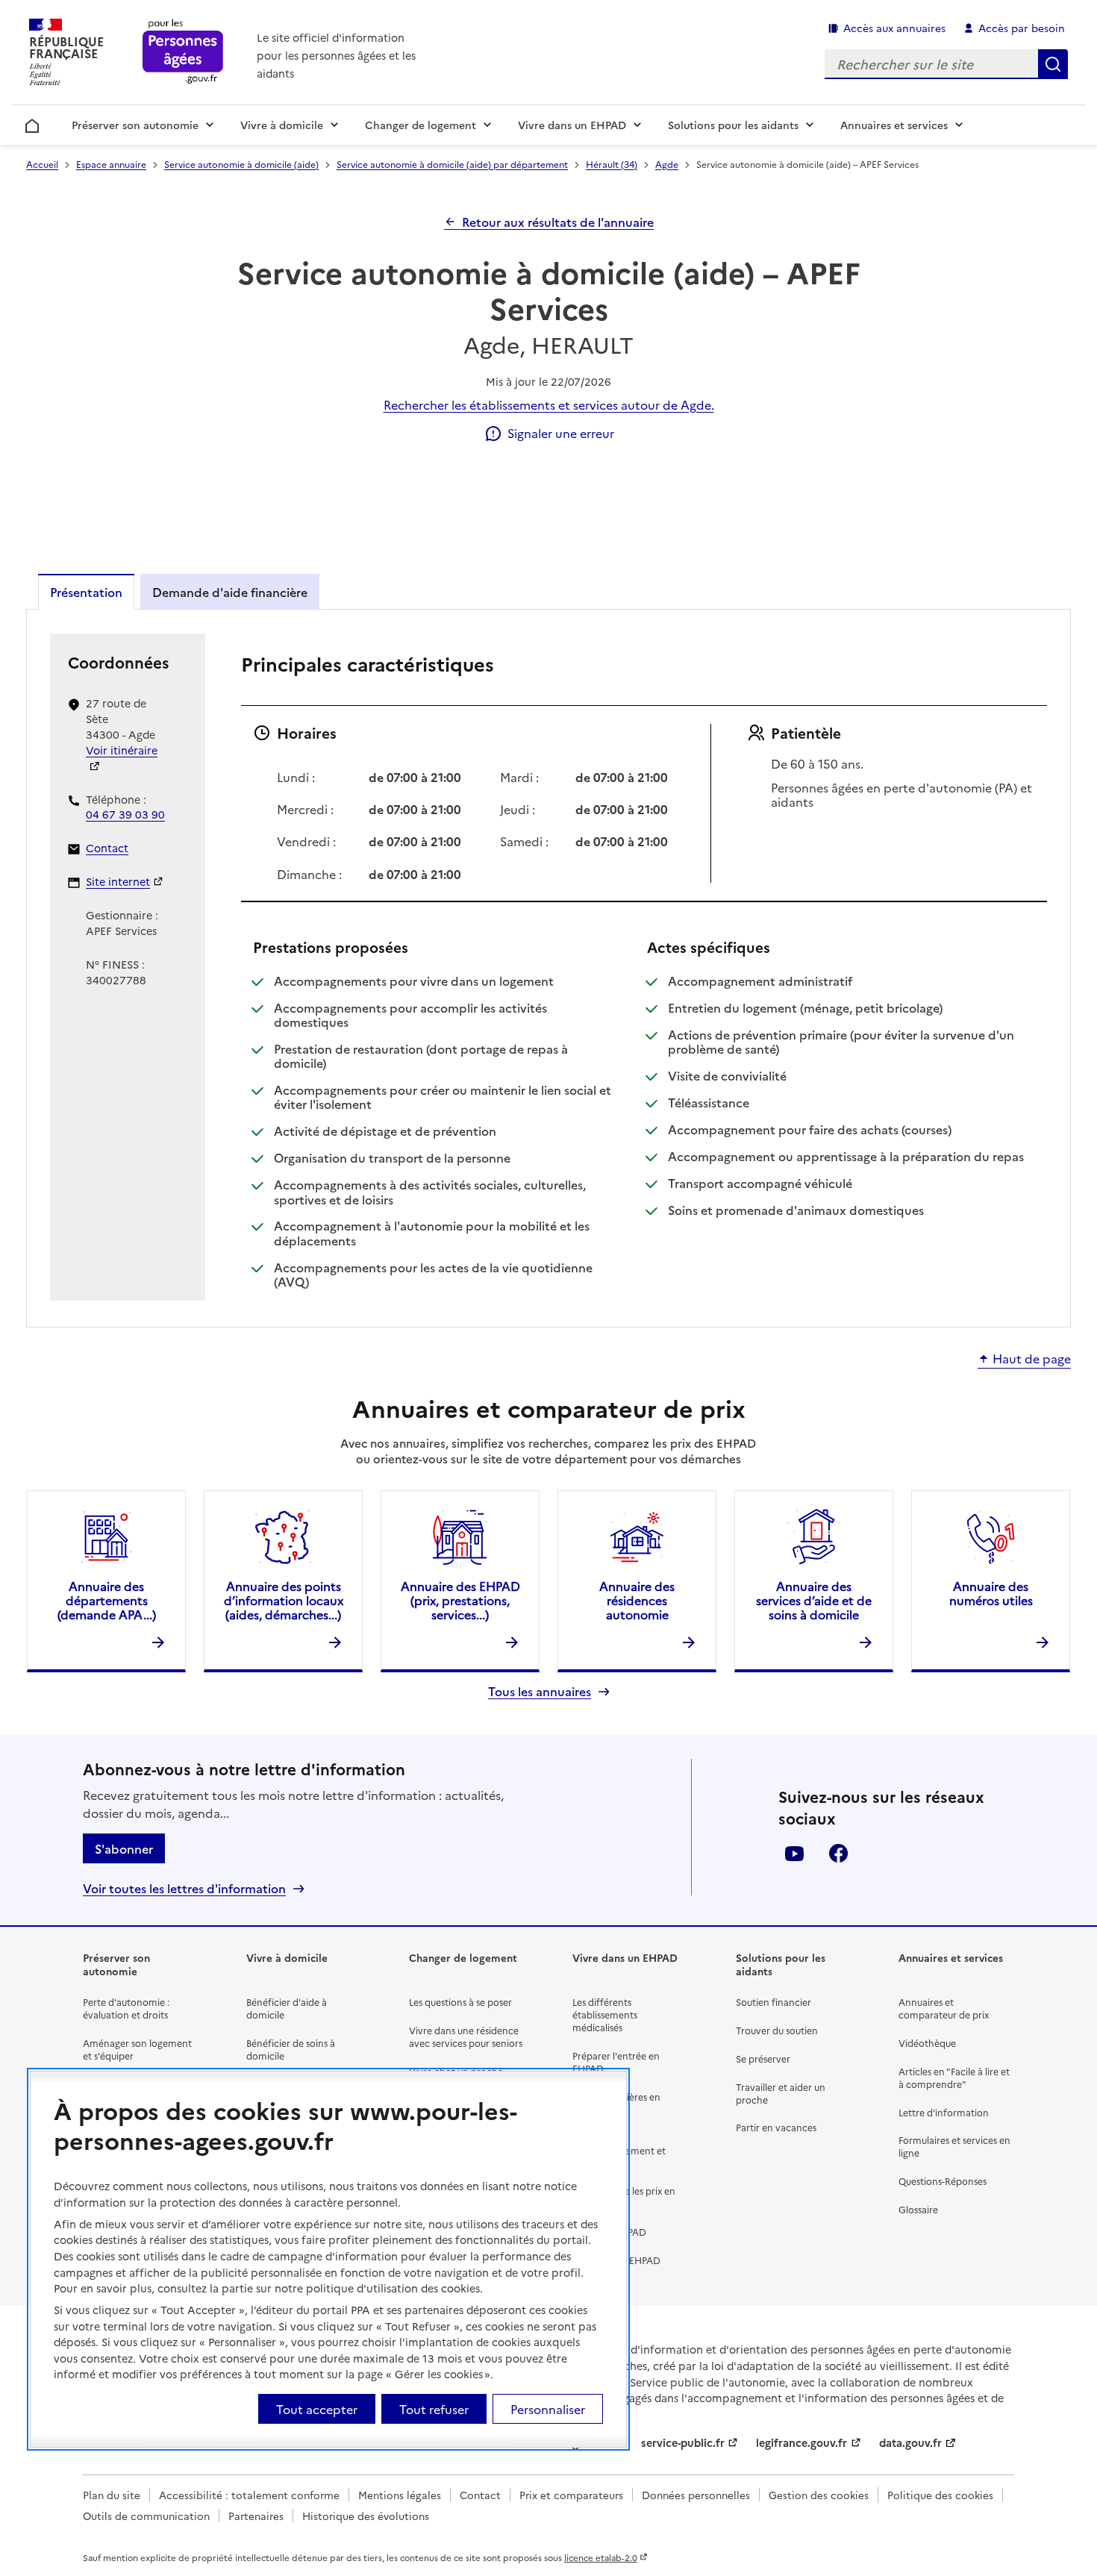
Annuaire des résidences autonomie (637, 1600)
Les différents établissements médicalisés (605, 2014)
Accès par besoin (1022, 28)
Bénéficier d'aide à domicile (287, 2008)
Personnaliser (548, 2408)
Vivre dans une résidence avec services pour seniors (466, 2036)
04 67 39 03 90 (125, 814)
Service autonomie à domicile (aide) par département (452, 164)
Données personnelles (696, 2495)
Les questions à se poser (460, 2002)
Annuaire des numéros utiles (991, 1593)
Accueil (32, 123)
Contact (107, 848)
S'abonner (124, 1848)
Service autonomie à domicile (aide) (241, 164)
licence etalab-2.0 (601, 2557)
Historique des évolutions (366, 2516)
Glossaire (918, 2209)
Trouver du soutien (777, 2030)
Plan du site (112, 2495)
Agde (667, 164)
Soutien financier (773, 2002)
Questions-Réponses (943, 2181)
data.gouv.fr (910, 2442)
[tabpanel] (548, 967)
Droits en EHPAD (609, 2232)
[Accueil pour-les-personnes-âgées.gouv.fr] (183, 53)
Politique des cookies (940, 2495)
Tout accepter (317, 2408)
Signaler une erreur (561, 433)
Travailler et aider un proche (781, 2093)
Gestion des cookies (819, 2495)
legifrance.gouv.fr (801, 2442)
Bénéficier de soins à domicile (291, 2049)
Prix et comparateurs (571, 2495)
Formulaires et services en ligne (954, 2146)
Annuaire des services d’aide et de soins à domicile (814, 1600)
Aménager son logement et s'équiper (137, 2049)
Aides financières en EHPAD (616, 2103)
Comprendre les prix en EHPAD (624, 2197)
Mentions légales (400, 2495)
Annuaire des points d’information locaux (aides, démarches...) (284, 1600)
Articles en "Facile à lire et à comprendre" (954, 2078)
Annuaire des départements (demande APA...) (107, 1600)
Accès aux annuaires (894, 28)
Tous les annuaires (540, 1691)
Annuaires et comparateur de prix (944, 2008)
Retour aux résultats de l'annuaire (558, 222)
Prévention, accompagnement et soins (619, 2150)
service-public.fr (683, 2442)
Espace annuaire (111, 164)
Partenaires (256, 2516)
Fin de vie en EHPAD (616, 2260)
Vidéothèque (927, 2043)
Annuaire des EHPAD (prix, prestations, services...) (460, 1600)
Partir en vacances (776, 2127)
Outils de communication (146, 2516)
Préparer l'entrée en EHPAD (616, 2062)
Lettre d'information (944, 2112)
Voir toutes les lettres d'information (184, 1888)
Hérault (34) (612, 164)
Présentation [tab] (86, 592)
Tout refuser (434, 2408)
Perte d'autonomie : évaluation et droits (126, 2008)
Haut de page (1032, 1359)
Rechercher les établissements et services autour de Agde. (549, 404)
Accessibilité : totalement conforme (249, 2495)
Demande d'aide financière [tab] (230, 592)
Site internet (118, 881)
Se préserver (763, 2058)
